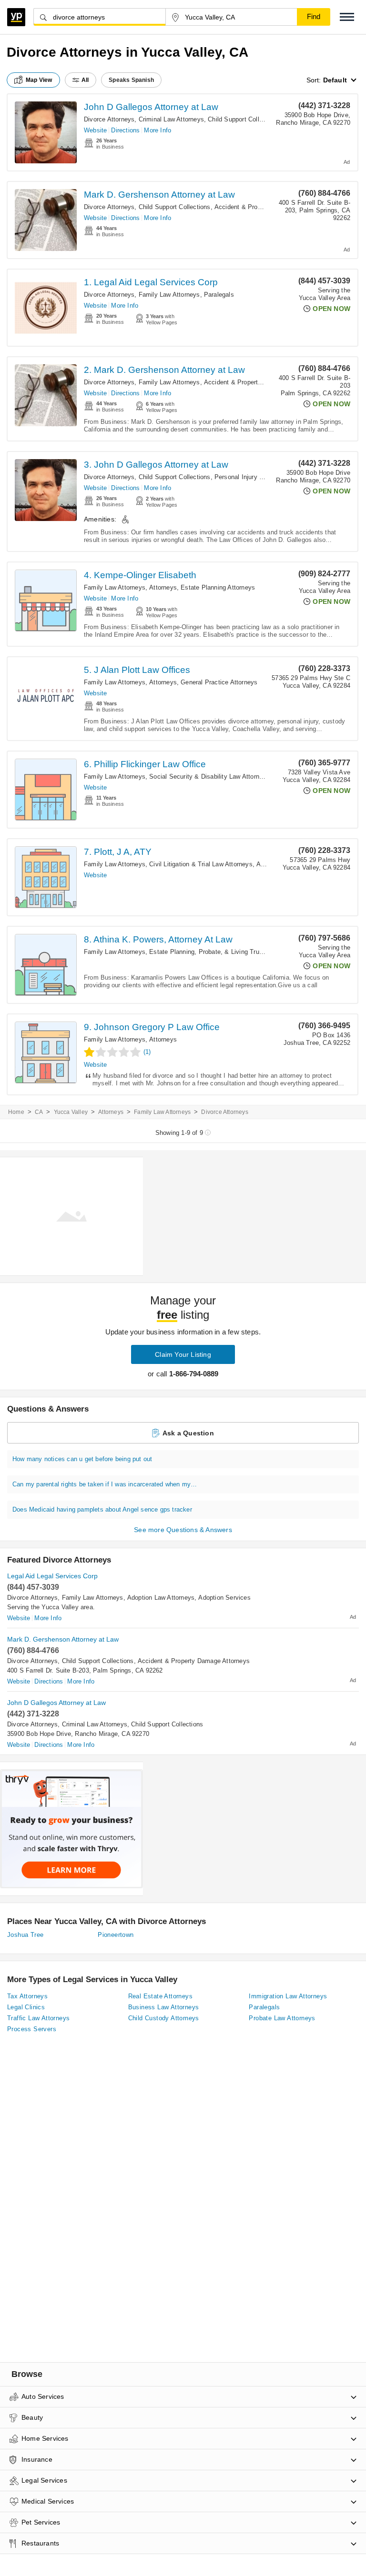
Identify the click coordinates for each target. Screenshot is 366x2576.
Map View (39, 80)
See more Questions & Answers (183, 1530)
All (85, 80)
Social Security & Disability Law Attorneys (209, 777)
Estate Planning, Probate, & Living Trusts (208, 952)
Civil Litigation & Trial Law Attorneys (201, 864)
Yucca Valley (71, 1112)
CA (39, 1112)
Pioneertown (116, 1935)
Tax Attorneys (27, 1996)
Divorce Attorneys (109, 119)
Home (16, 1112)
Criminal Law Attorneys (171, 119)
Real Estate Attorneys (160, 1996)
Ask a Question (188, 1433)
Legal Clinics (26, 2007)
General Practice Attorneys (219, 682)
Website (95, 130)
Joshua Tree (25, 1935)
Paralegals (219, 295)
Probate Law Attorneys (282, 2018)
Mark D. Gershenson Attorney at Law (159, 195)
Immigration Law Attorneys (288, 1996)
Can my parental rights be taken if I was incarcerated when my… (105, 1484)
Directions (125, 130)
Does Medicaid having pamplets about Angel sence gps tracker (102, 1509)
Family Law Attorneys (169, 295)
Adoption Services (224, 1598)
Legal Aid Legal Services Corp (52, 1576)
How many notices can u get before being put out (82, 1459)
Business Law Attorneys (164, 2007)
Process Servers (32, 2029)
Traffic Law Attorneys (38, 2018)
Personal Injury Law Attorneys (257, 477)
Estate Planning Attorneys (218, 587)
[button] (347, 17)
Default (335, 80)
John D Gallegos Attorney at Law (151, 107)
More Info (158, 130)
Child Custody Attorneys (164, 2018)
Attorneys (163, 587)
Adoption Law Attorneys (161, 1598)
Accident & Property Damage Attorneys (260, 382)
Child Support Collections (244, 119)
